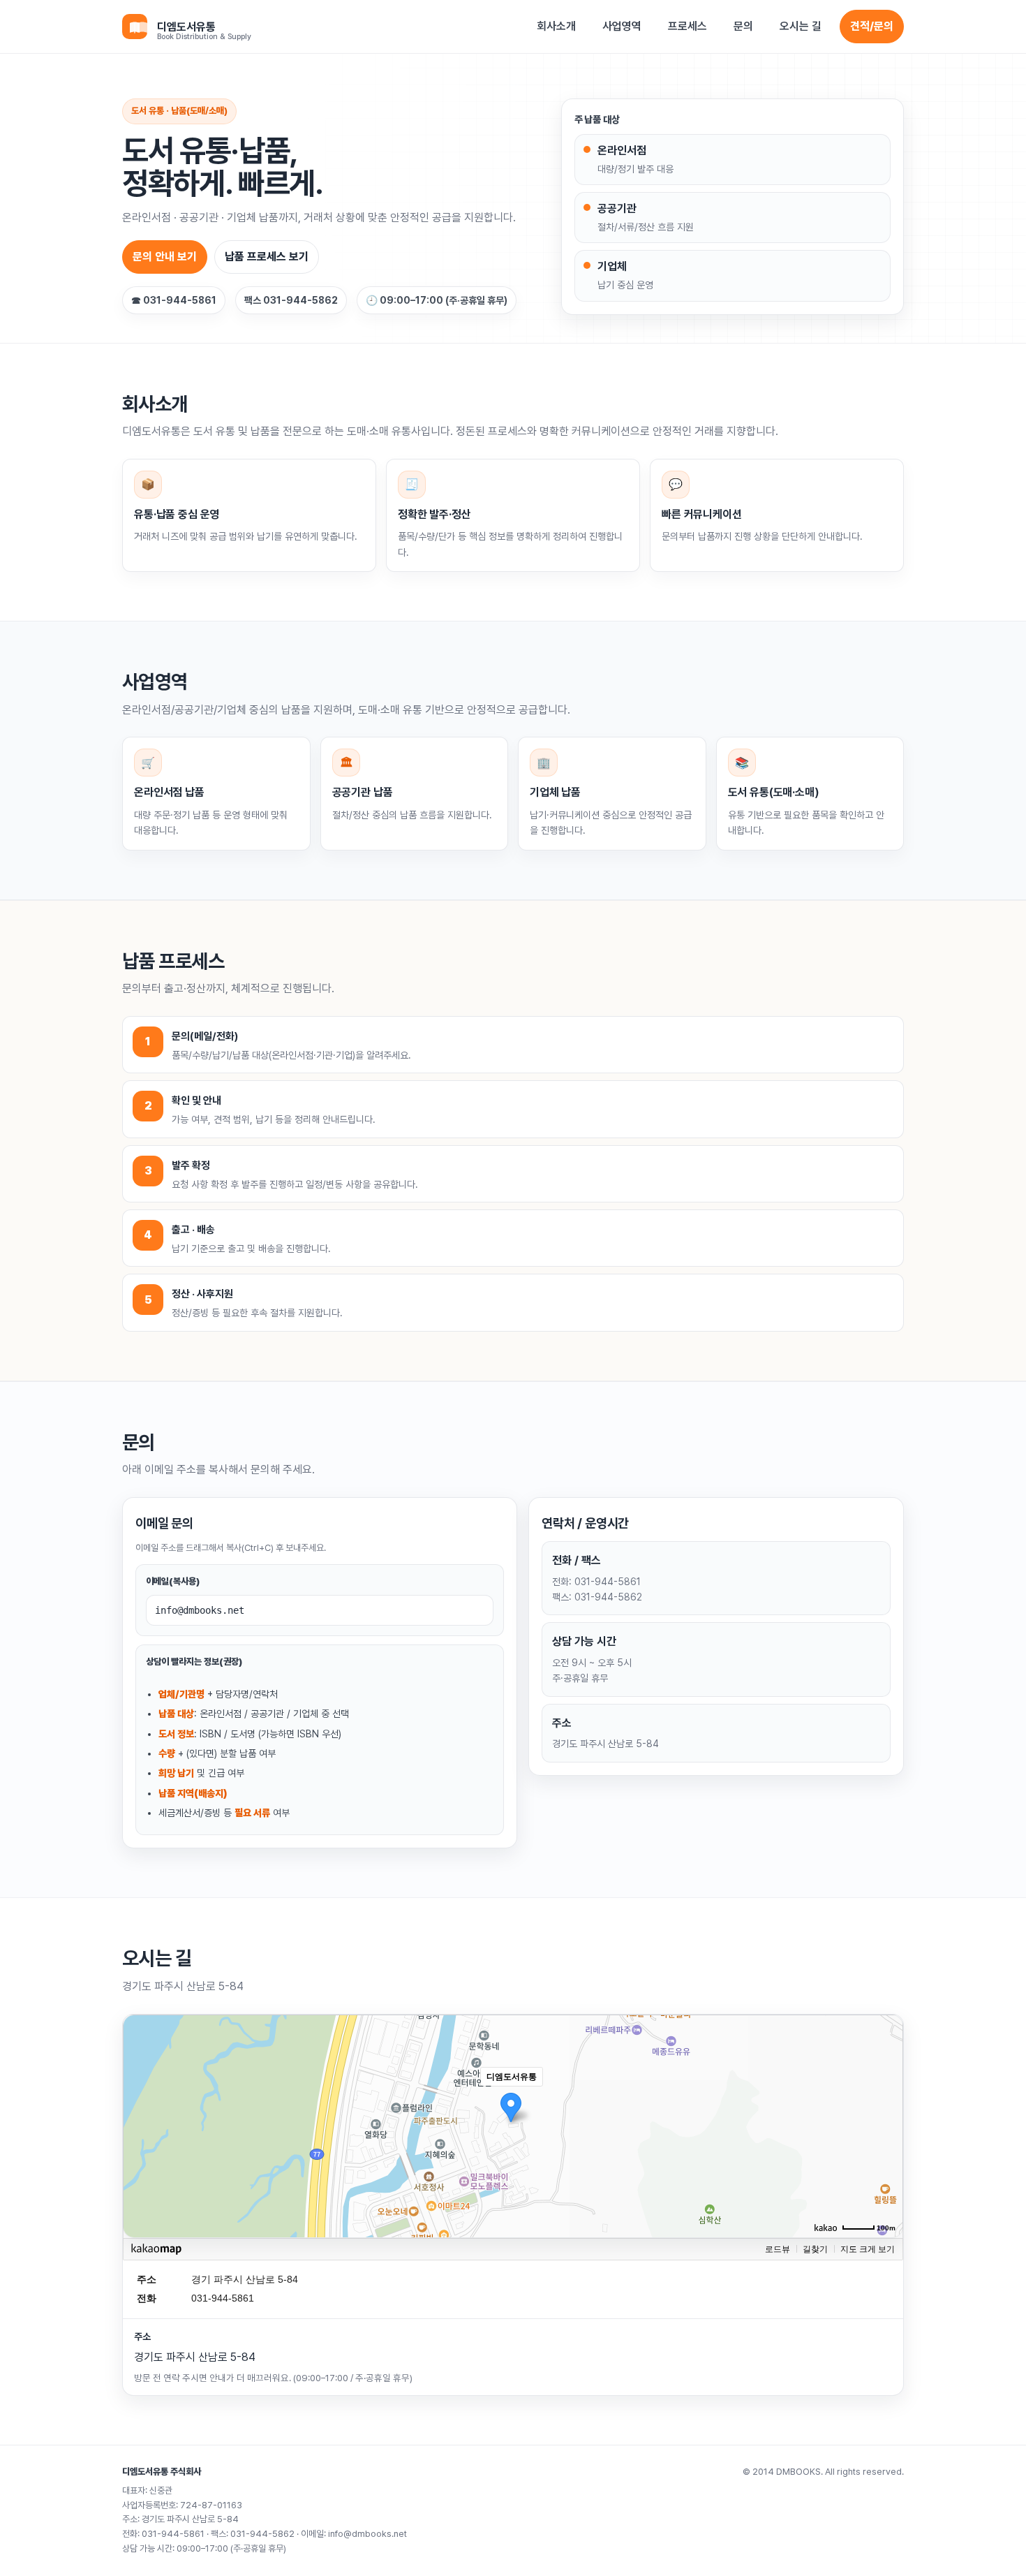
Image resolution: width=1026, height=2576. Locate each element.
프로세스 (687, 26)
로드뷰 (778, 2249)
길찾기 (815, 2249)
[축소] (886, 2124)
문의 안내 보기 (165, 257)
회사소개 (556, 26)
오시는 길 (801, 26)
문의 (743, 26)
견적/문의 (872, 26)
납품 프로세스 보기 (267, 257)
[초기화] (886, 2151)
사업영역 (622, 26)
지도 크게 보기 (868, 2249)
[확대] (886, 2101)
